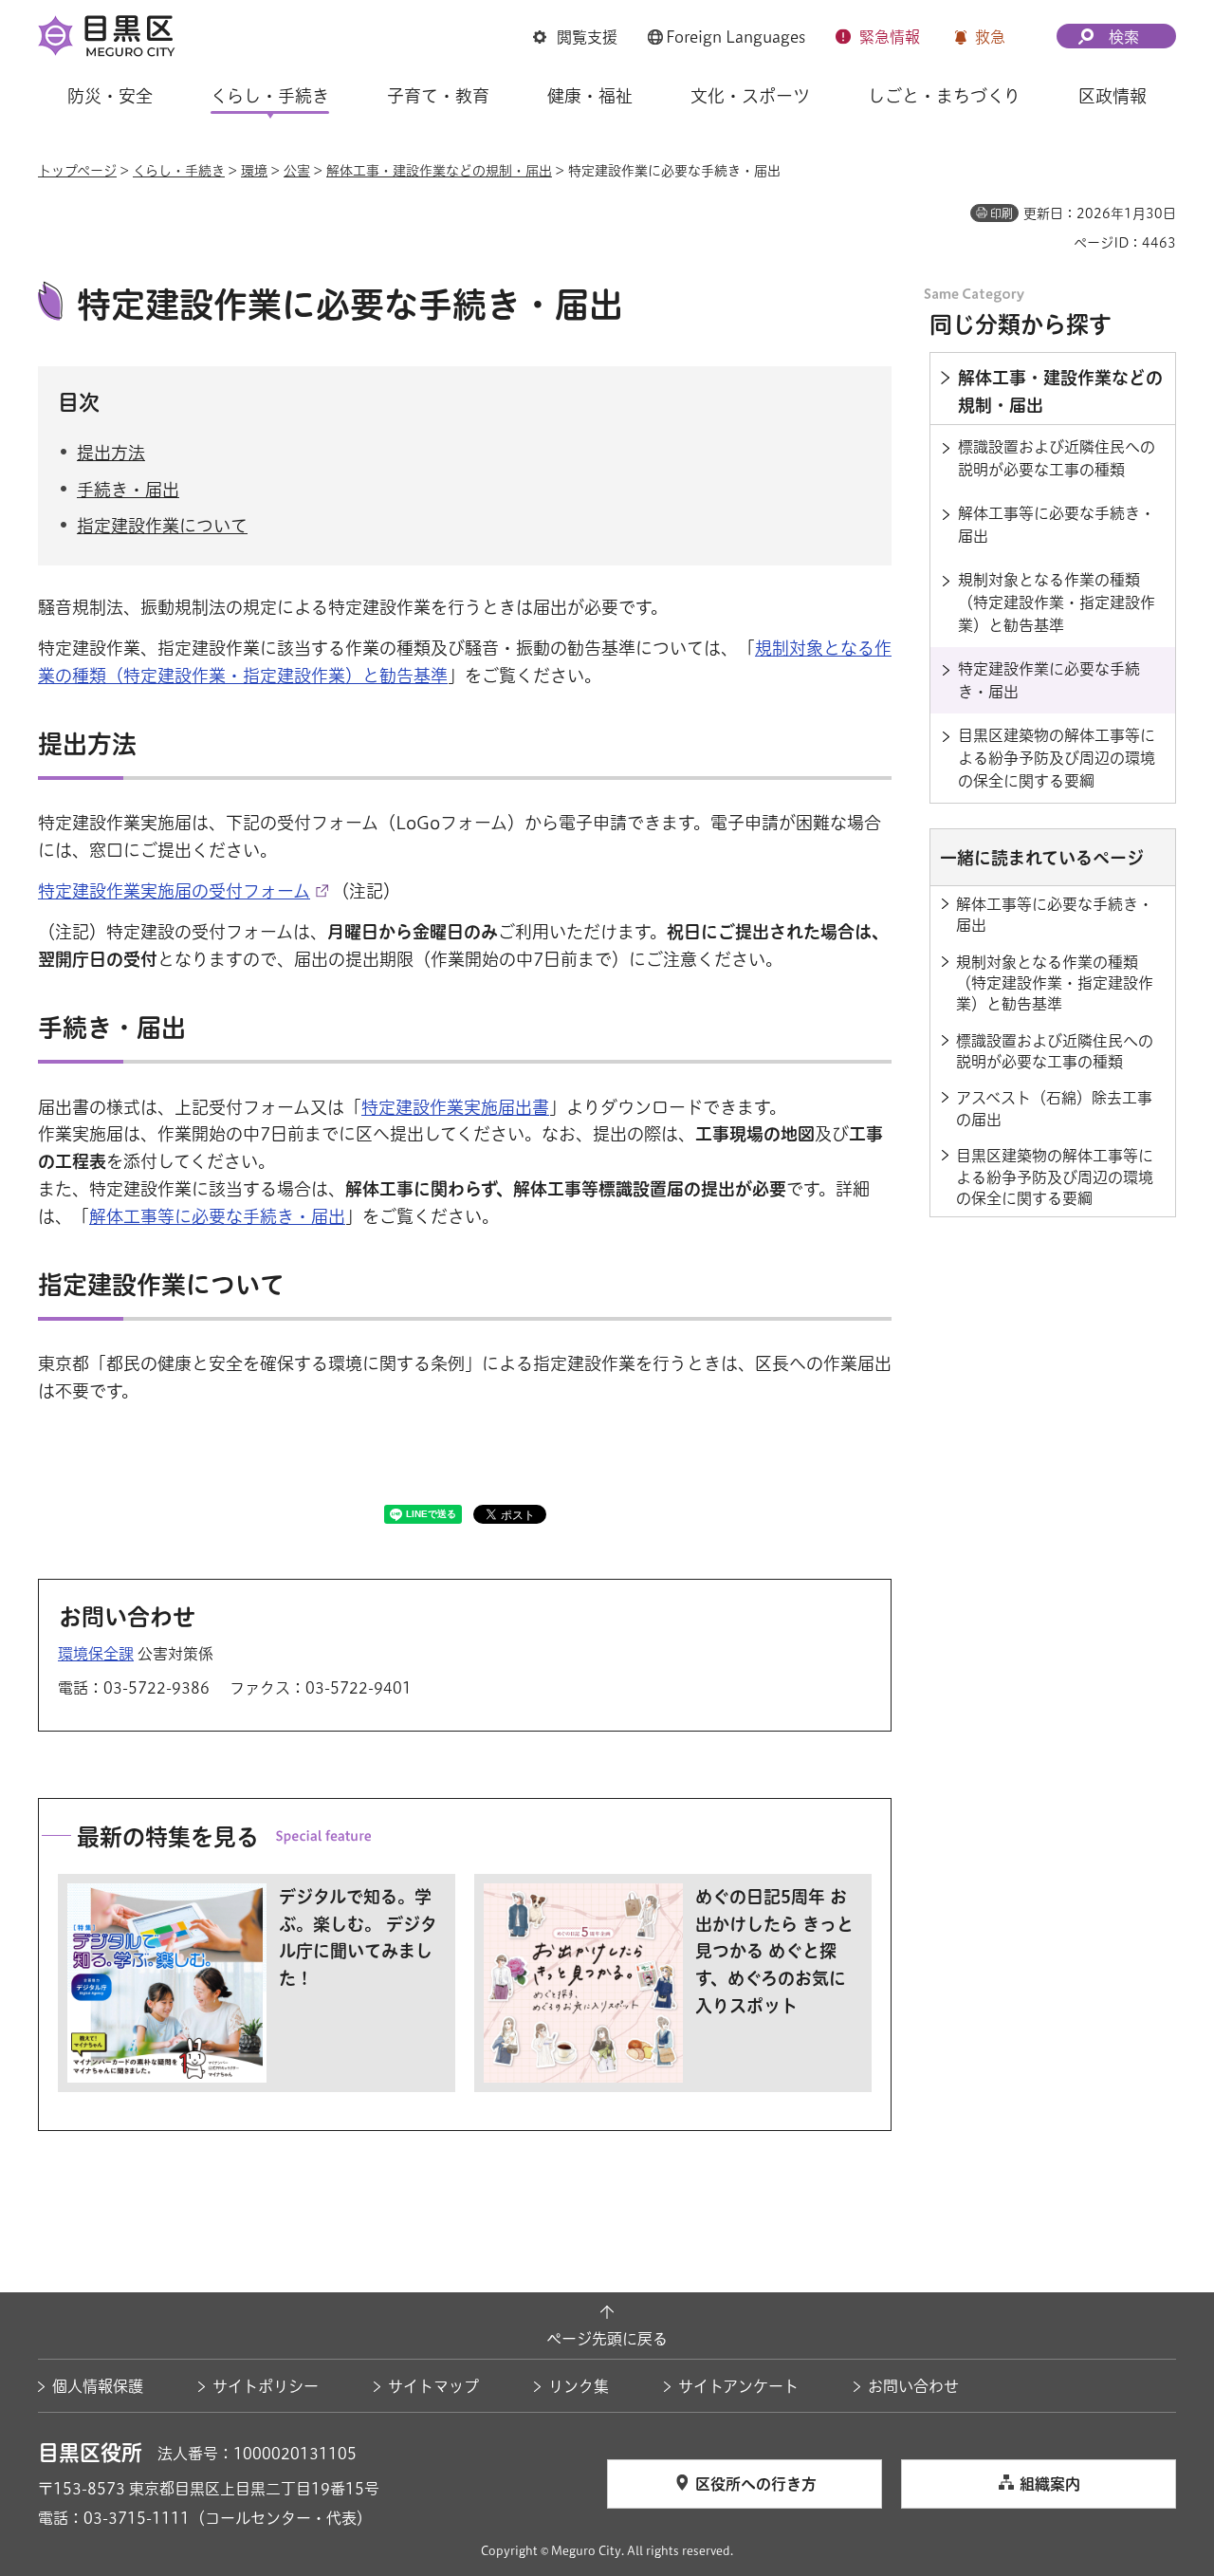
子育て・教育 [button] (438, 96)
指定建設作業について (162, 526)
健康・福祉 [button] (590, 96)
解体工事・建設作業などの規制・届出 (439, 171)
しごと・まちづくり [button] (944, 96)
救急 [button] (990, 37)
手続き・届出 (128, 490)
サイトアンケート (738, 2386)
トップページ (77, 171)
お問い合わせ (913, 2386)
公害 (297, 171)
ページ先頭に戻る (607, 2339)
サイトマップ (433, 2386)
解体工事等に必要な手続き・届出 (217, 1216)
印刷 (1002, 213)
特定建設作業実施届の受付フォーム (174, 891)
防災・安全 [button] (110, 96)
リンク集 (579, 2386)
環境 (254, 171)
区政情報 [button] (1113, 96)
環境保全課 (96, 1654)
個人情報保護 (98, 2386)
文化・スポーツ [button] (750, 96)
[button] (575, 37)
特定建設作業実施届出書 (455, 1107)
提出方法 (111, 453)
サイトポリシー (266, 2386)
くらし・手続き (179, 171)
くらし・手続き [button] (270, 96)
